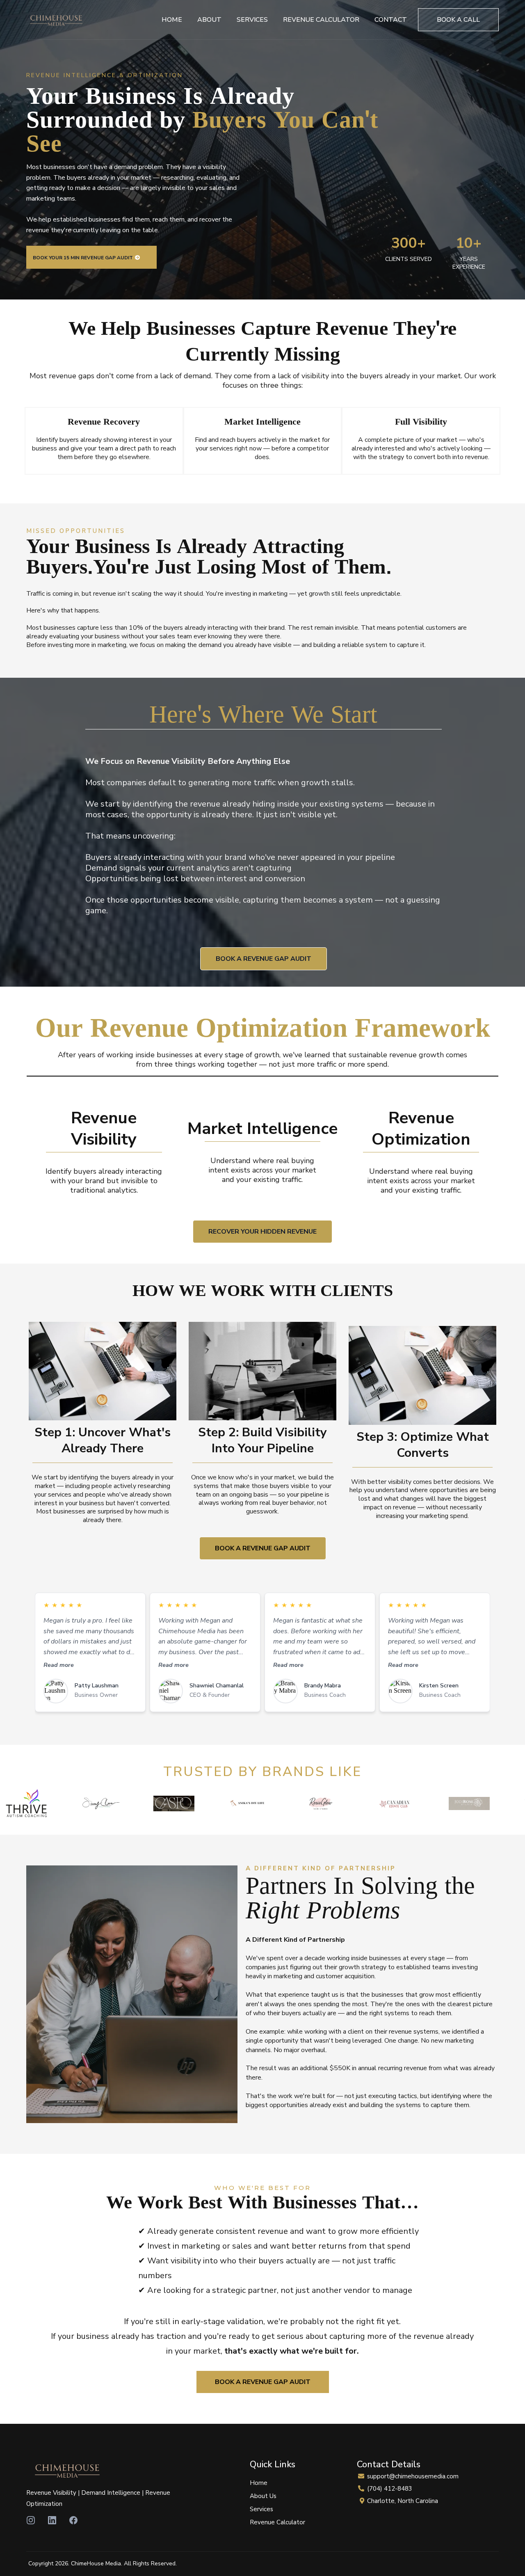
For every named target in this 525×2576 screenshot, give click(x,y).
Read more (59, 1665)
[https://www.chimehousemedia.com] (56, 20)
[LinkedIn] (52, 2520)
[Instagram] (31, 2520)
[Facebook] (73, 2520)
